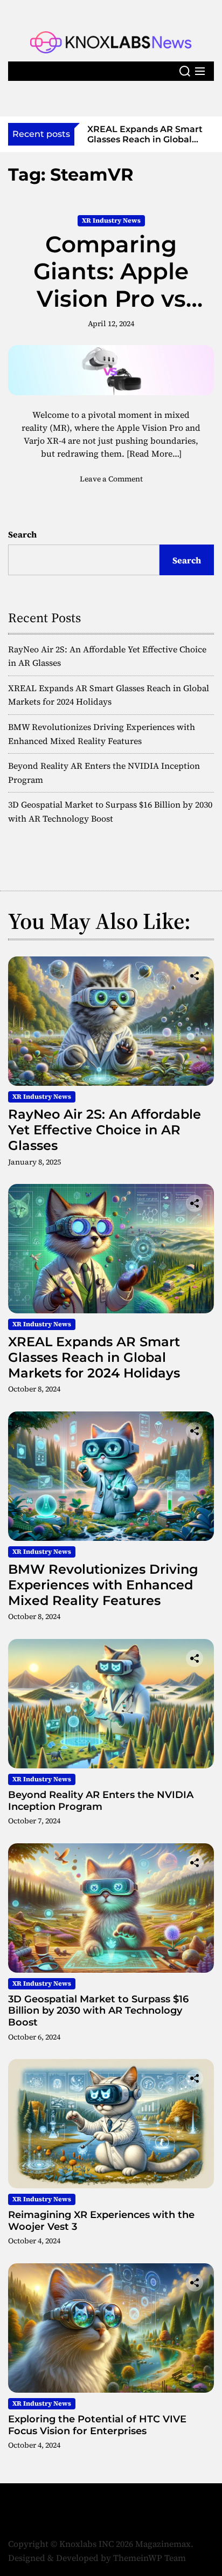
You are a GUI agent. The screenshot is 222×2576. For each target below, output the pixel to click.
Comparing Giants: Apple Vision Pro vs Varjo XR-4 (111, 285)
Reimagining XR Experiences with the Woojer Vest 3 (101, 2221)
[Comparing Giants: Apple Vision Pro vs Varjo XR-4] (111, 370)
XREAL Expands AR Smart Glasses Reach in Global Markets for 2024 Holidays (94, 1357)
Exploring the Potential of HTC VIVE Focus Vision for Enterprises (97, 2425)
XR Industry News (111, 221)
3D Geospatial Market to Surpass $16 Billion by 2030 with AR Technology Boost (98, 2011)
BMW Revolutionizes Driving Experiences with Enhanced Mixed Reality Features (103, 1585)
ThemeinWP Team (150, 2558)
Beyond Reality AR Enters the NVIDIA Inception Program (101, 1801)
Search (22, 534)
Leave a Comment (111, 479)
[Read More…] (154, 453)
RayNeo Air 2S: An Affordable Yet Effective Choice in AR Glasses (105, 1130)
